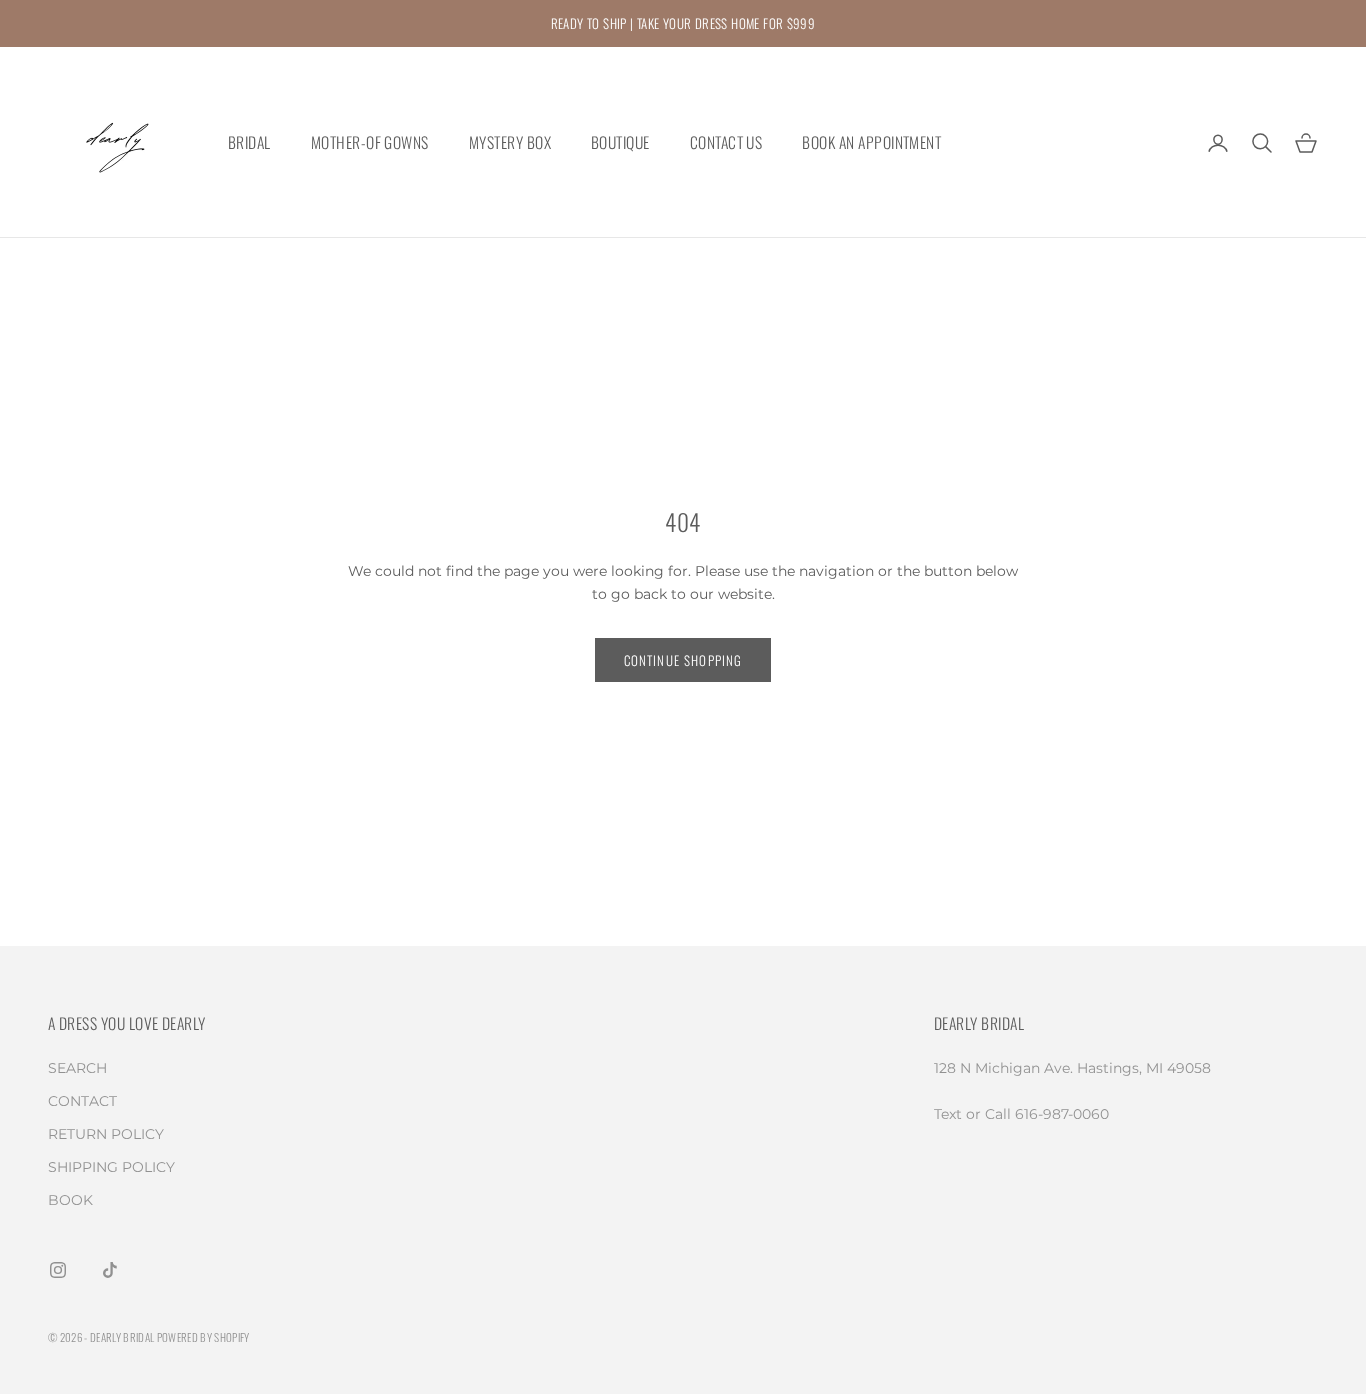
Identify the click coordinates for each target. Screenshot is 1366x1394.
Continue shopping (683, 660)
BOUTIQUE (620, 143)
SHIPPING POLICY (111, 1167)
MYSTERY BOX (510, 143)
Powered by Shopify (203, 1337)
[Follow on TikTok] (110, 1270)
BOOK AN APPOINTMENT (871, 143)
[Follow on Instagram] (58, 1270)
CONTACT (82, 1101)
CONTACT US (726, 143)
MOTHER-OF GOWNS (370, 143)
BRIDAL (249, 143)
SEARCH (77, 1068)
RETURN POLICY (106, 1134)
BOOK (70, 1200)
